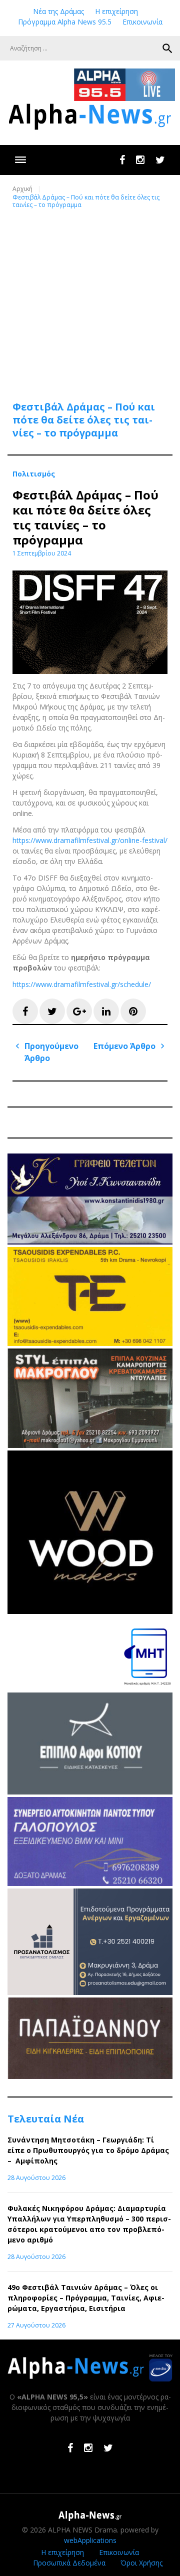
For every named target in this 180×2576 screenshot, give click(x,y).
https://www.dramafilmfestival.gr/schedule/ (82, 984)
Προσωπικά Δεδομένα (69, 2563)
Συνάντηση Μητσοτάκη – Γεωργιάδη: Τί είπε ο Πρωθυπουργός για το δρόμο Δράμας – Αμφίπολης (88, 2150)
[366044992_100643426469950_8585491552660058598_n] (90, 1611)
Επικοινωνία (142, 22)
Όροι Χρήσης (141, 2563)
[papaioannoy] (90, 2076)
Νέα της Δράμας (58, 11)
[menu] (20, 160)
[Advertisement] (90, 299)
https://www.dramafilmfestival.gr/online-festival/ (90, 840)
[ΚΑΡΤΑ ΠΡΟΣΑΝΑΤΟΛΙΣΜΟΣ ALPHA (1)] (90, 1992)
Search (167, 48)
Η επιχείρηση (116, 11)
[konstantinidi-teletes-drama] (90, 1242)
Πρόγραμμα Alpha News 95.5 (65, 22)
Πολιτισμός (34, 474)
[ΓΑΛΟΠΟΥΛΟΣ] (90, 1883)
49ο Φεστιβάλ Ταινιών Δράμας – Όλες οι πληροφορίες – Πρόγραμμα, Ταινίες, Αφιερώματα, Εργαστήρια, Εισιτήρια (86, 2298)
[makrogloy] (90, 1445)
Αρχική (22, 189)
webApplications (90, 2540)
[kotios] (90, 1792)
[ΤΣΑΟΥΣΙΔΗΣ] (90, 1343)
